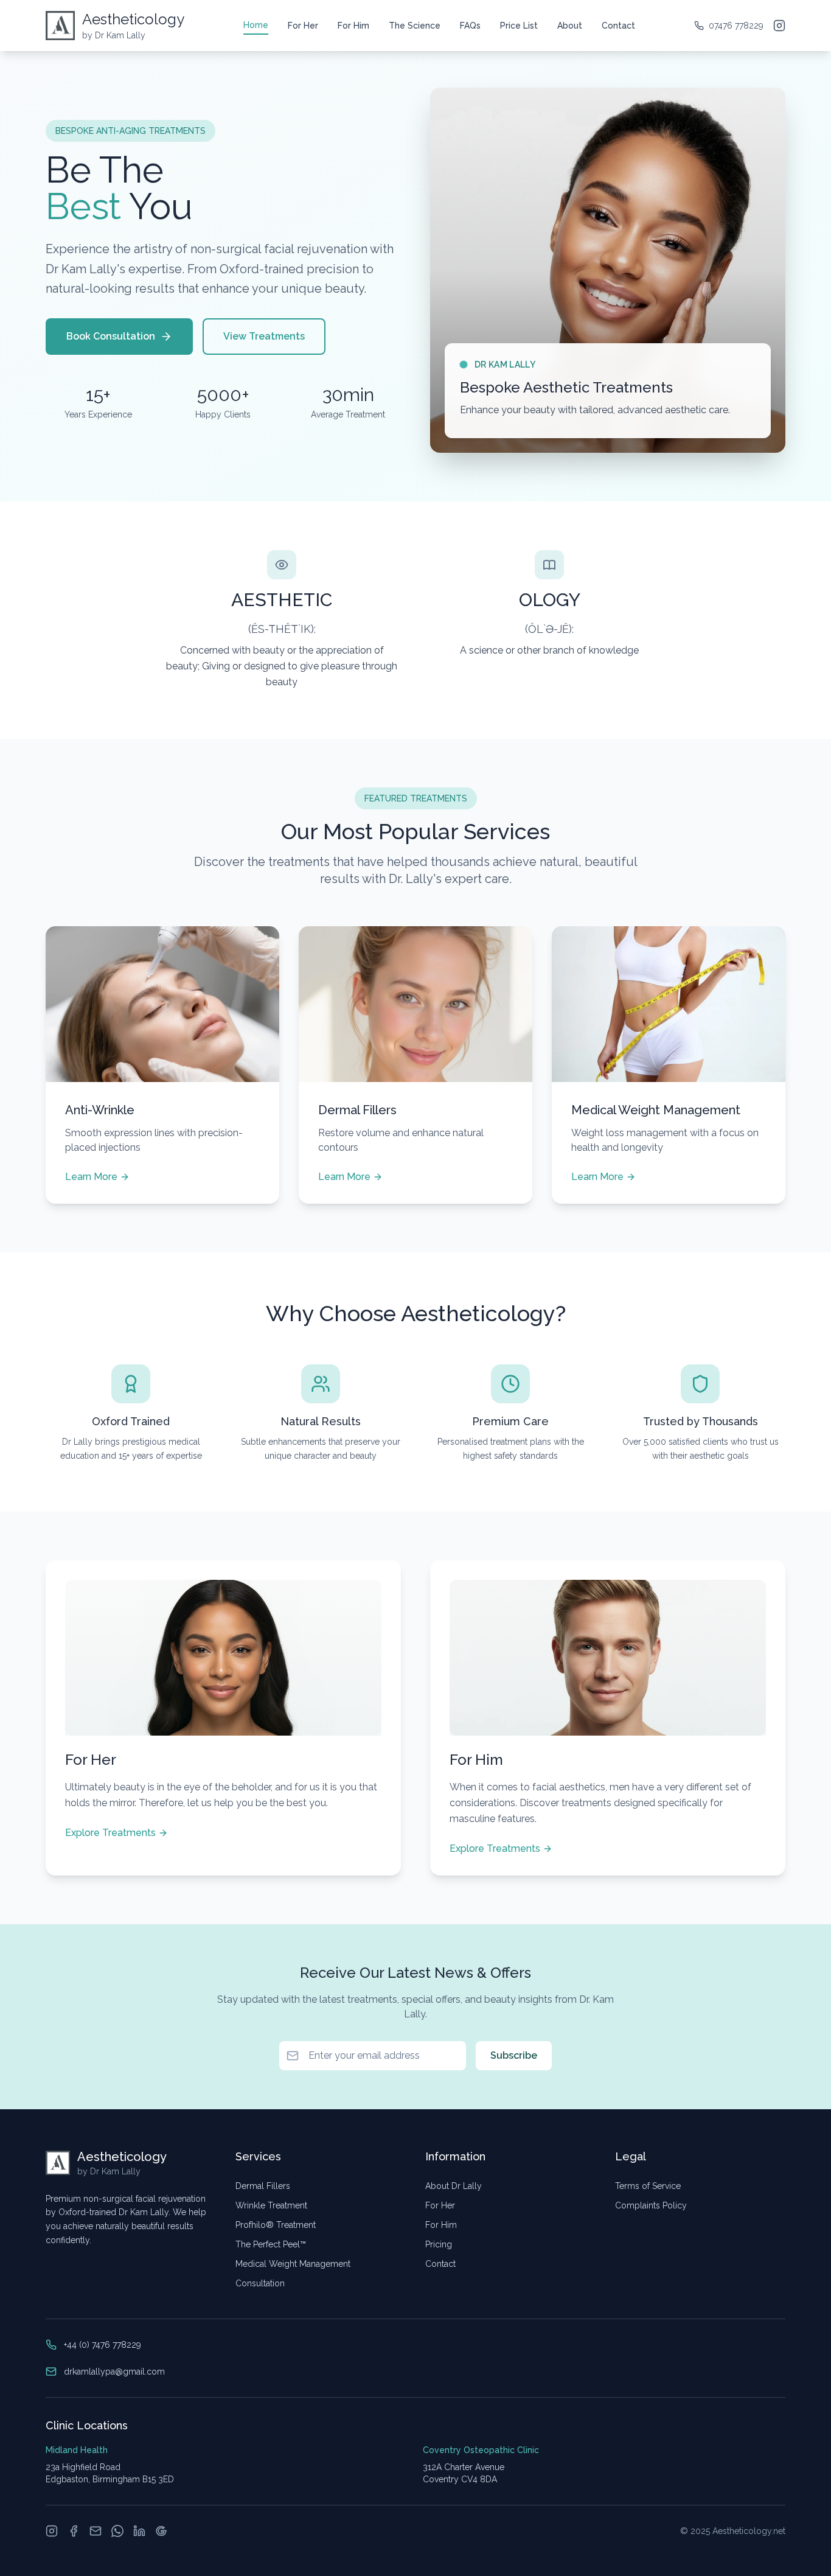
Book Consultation (111, 336)
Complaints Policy (651, 2205)
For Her (303, 26)
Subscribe (514, 2055)
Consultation (260, 2283)
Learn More (91, 1177)
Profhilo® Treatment (276, 2225)
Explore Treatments (110, 1833)
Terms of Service (648, 2186)
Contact (618, 26)
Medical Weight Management (293, 2264)
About (570, 26)
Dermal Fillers (263, 2186)
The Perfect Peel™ (271, 2244)
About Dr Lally (454, 2186)
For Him (353, 26)
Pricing (439, 2244)
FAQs (470, 26)
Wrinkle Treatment (271, 2205)
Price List (519, 26)
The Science (415, 26)
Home (256, 25)
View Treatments (264, 336)
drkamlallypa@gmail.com (114, 2372)
